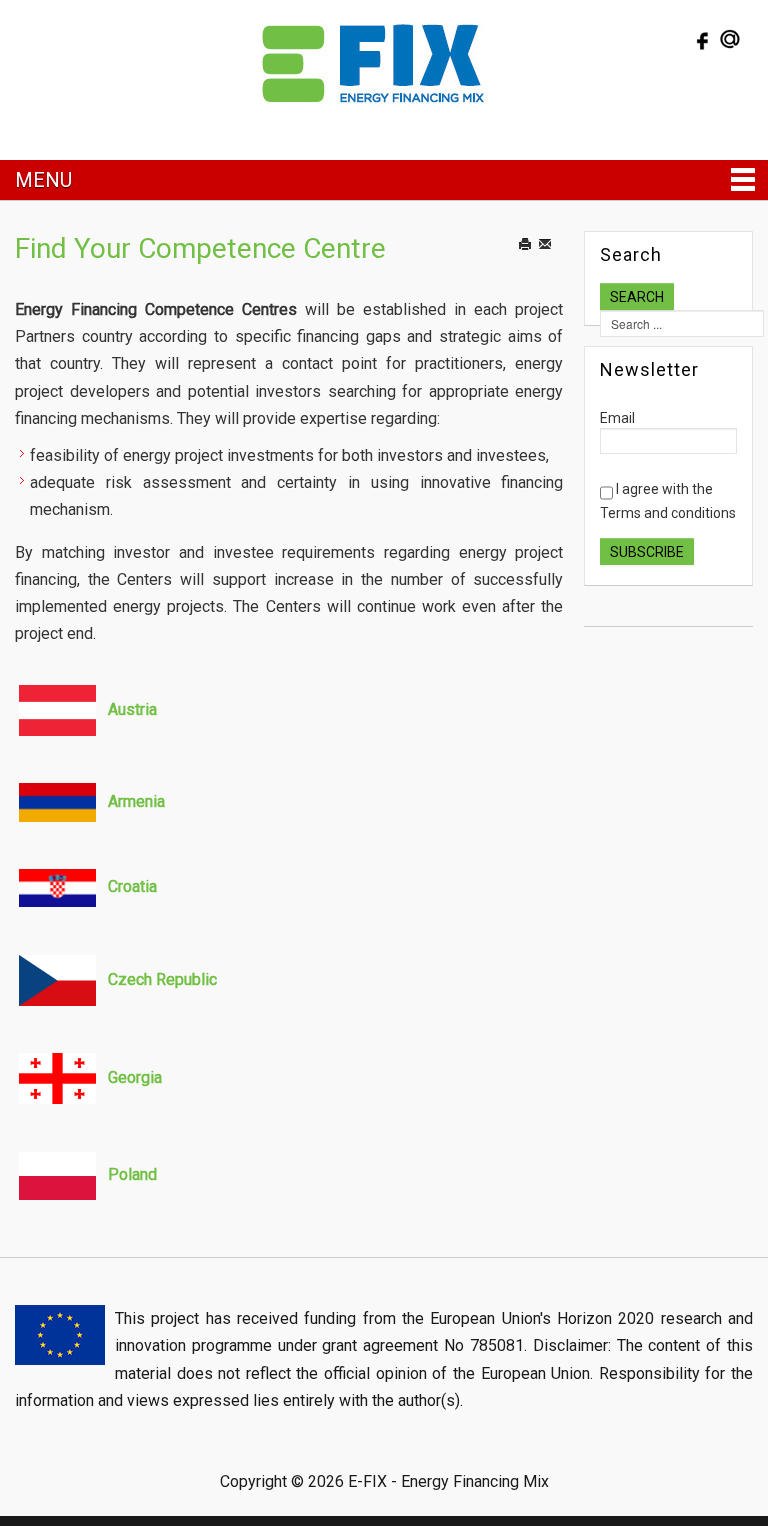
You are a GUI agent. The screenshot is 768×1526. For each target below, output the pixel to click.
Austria (132, 709)
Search (637, 297)
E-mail (730, 39)
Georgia (135, 1077)
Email (557, 264)
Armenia (136, 801)
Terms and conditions (668, 513)
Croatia (132, 886)
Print (534, 264)
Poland (132, 1174)
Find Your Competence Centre (200, 248)
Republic (184, 979)
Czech (130, 979)
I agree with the (668, 501)
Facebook (700, 39)
